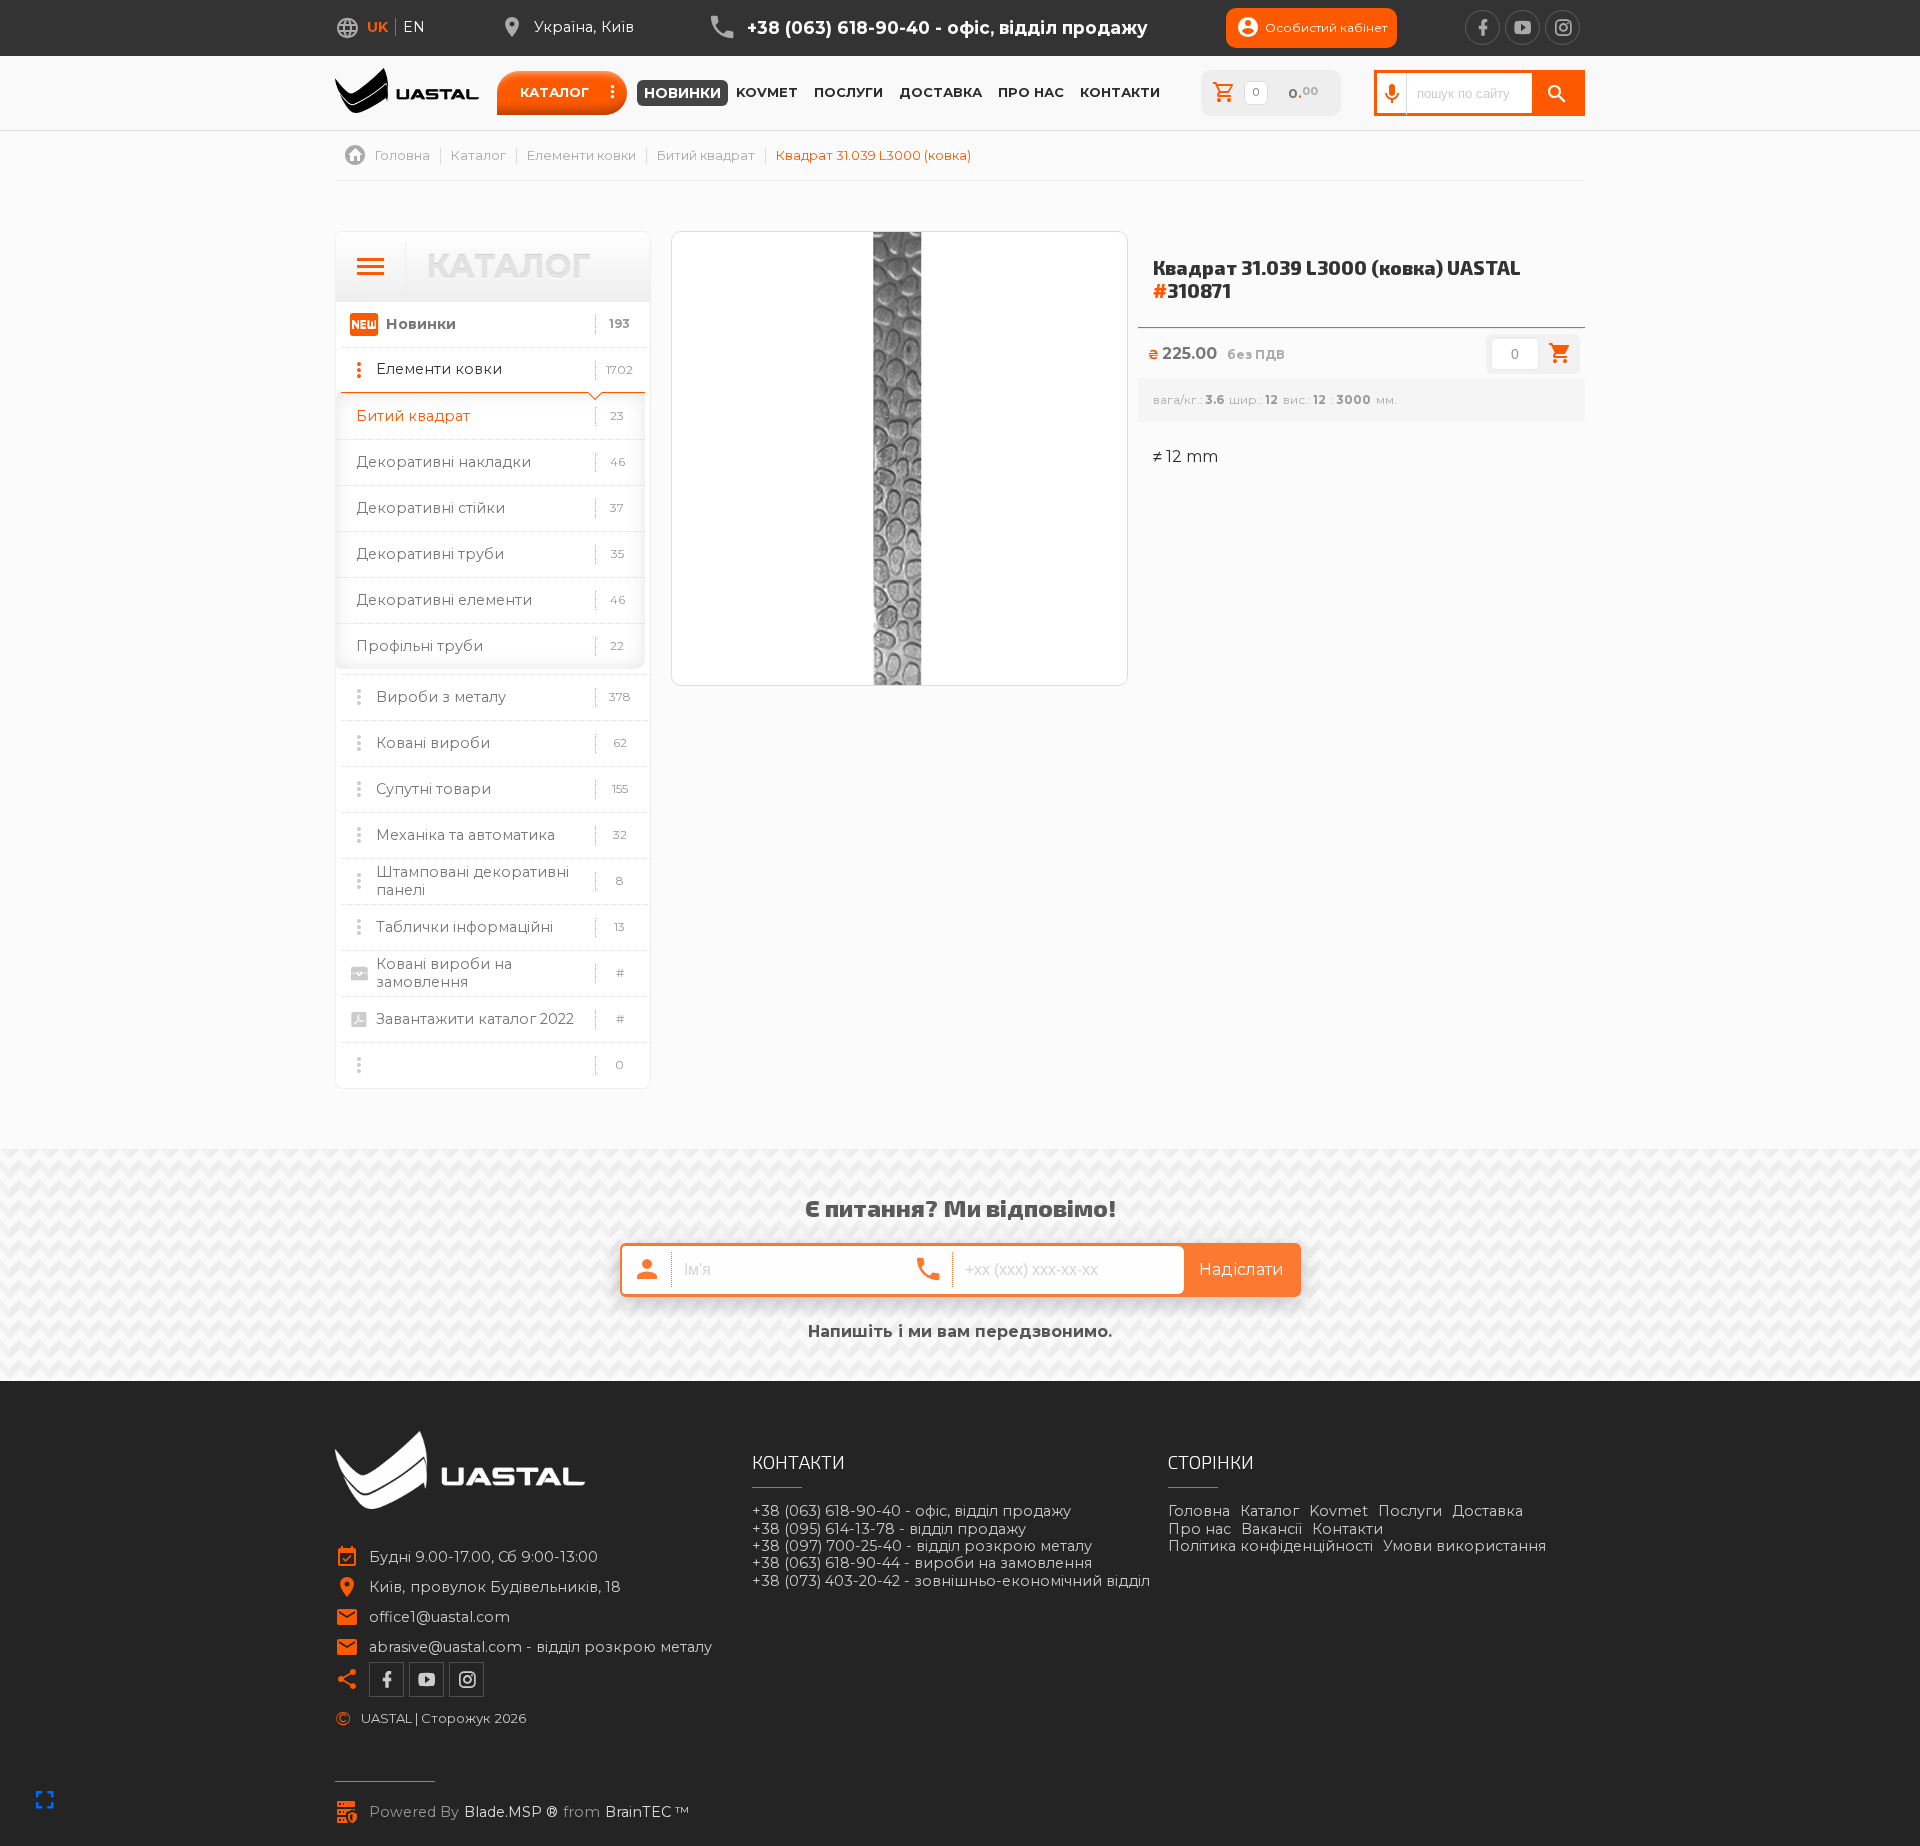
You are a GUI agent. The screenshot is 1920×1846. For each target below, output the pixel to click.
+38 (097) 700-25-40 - (922, 1546)
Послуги (848, 92)
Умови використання (1464, 1546)
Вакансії (1271, 1529)
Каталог (554, 92)
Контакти (1120, 92)
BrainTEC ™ (647, 1812)
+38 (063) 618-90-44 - (922, 1563)
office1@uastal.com (439, 1617)
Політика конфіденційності (1270, 1546)
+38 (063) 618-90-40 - (947, 28)
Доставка (940, 92)
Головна (1199, 1511)
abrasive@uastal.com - (540, 1647)
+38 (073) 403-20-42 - (951, 1581)
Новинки (682, 93)
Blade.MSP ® (511, 1812)
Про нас (1031, 92)
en (414, 27)
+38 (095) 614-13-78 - (889, 1529)
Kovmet (767, 92)
